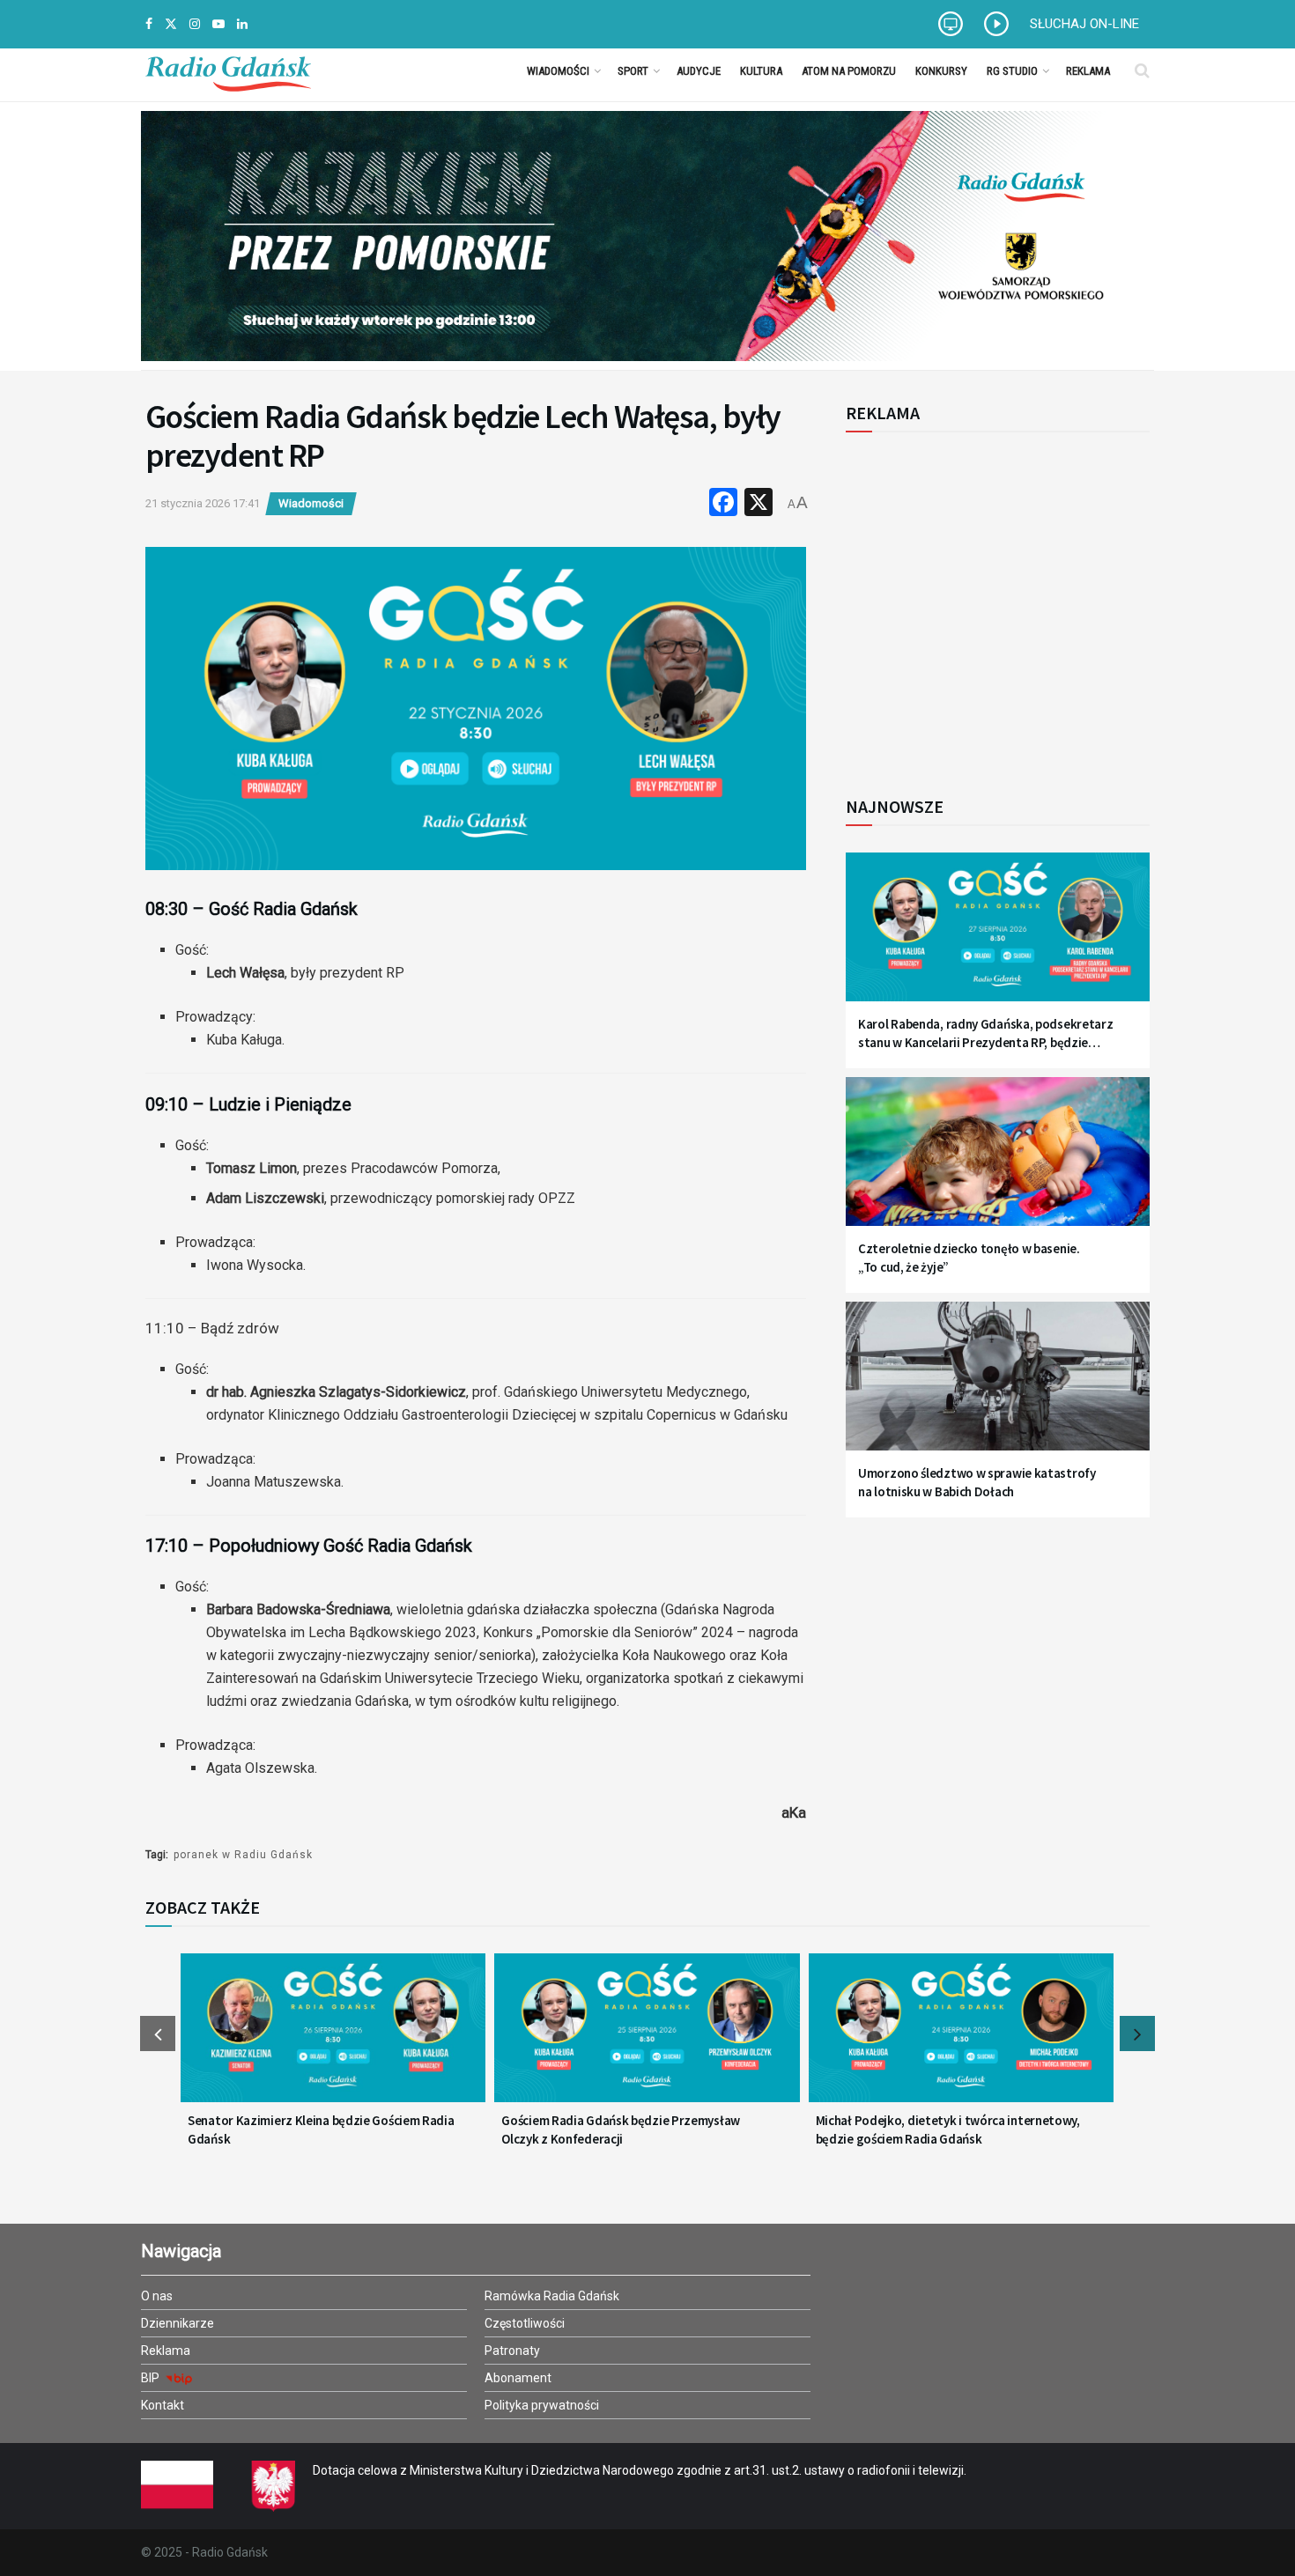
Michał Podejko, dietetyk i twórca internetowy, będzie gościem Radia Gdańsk (948, 2129)
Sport (633, 71)
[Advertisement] (991, 604)
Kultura (761, 71)
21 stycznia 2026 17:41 (203, 503)
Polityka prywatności (542, 2405)
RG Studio (1012, 71)
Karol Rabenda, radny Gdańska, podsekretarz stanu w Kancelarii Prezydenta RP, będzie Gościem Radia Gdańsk (985, 1033)
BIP (152, 2378)
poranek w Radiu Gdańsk (243, 1855)
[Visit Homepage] (228, 70)
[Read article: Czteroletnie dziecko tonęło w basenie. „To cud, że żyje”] (998, 1162)
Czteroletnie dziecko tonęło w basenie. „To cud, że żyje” (969, 1258)
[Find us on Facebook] (149, 24)
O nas (157, 2296)
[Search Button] (1142, 70)
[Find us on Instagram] (195, 24)
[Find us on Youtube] (218, 24)
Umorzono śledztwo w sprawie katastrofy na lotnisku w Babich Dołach (977, 1482)
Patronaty (512, 2351)
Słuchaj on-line (1084, 24)
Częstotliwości (525, 2323)
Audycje (699, 71)
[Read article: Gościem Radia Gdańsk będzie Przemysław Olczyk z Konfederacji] (647, 2039)
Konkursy (941, 71)
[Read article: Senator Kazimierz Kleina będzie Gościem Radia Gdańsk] (333, 2039)
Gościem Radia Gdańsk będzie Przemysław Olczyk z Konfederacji (621, 2129)
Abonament (518, 2378)
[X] (758, 504)
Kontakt (163, 2405)
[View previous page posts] (158, 2033)
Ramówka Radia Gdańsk (552, 2296)
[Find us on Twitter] (171, 24)
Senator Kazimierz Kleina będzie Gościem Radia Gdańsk (321, 2129)
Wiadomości (558, 71)
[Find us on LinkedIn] (242, 24)
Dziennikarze (178, 2323)
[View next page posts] (1137, 2033)
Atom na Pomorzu (849, 71)
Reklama (1088, 71)
